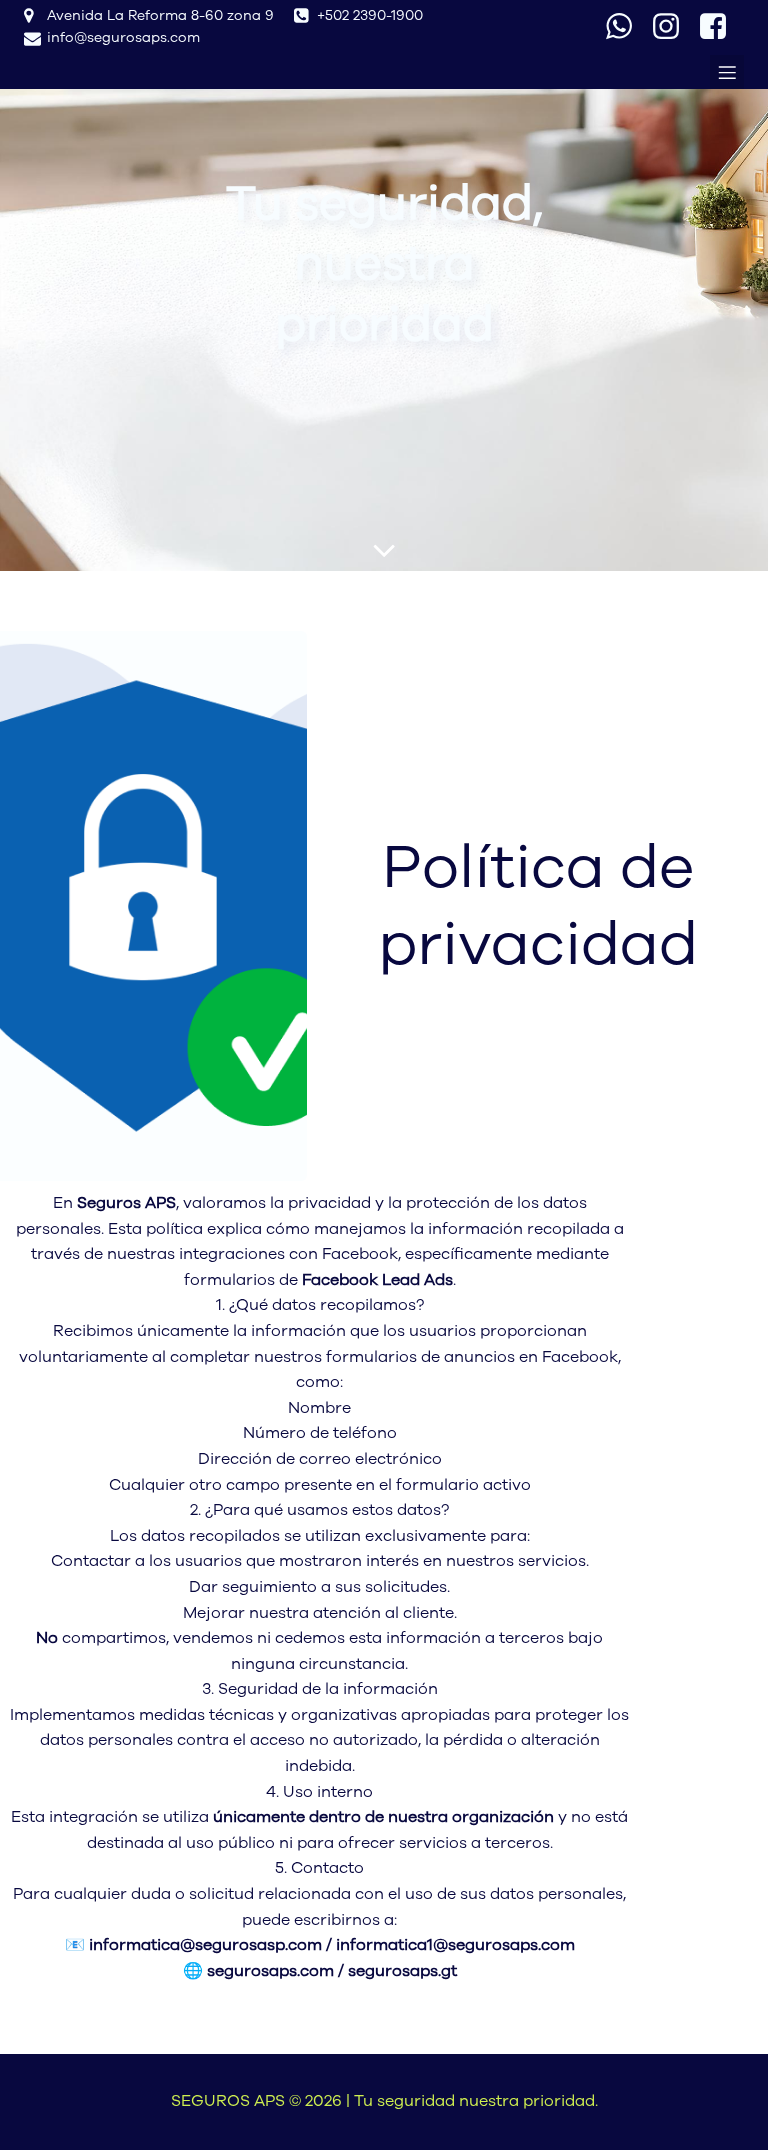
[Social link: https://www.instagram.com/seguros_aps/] (673, 27)
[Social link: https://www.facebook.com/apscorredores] (720, 27)
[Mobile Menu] (727, 72)
